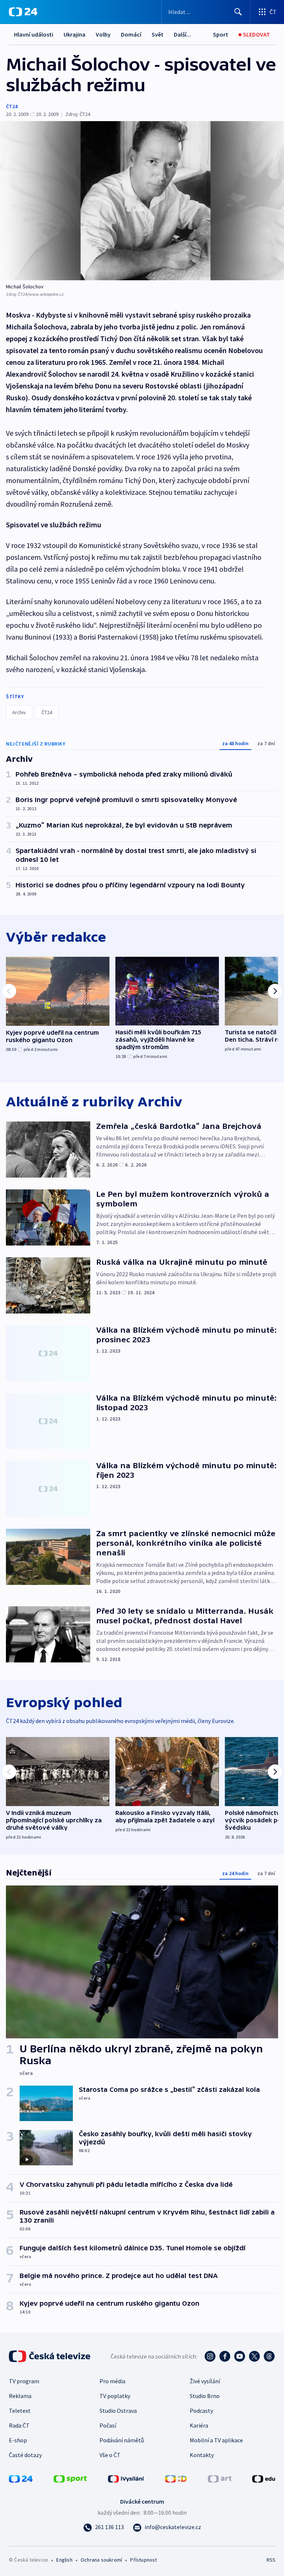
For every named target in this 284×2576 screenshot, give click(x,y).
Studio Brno (205, 2396)
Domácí (131, 34)
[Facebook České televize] (225, 2356)
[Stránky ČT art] (220, 2478)
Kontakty (202, 2455)
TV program (24, 2381)
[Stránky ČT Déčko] (176, 2478)
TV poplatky (115, 2396)
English (64, 2560)
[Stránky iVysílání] (126, 2478)
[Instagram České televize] (210, 2356)
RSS (271, 2560)
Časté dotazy (25, 2455)
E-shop (18, 2440)
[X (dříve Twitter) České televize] (254, 2356)
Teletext (20, 2411)
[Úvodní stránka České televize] (50, 2356)
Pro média (112, 2381)
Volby (103, 34)
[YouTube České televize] (240, 2356)
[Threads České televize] (269, 2356)
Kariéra (199, 2425)
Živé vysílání (205, 2381)
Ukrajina (75, 34)
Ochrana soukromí (101, 2560)
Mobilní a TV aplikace (216, 2440)
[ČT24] (23, 12)
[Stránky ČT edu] (264, 2478)
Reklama (20, 2396)
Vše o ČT (110, 2455)
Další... (182, 34)
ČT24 (12, 106)
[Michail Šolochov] (142, 201)
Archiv (19, 712)
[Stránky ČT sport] (70, 2478)
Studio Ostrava (118, 2411)
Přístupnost (143, 2560)
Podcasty (201, 2411)
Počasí (108, 2425)
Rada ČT (19, 2425)
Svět (158, 34)
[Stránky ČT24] (21, 2478)
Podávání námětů (122, 2440)
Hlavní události (34, 34)
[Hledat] (238, 12)
